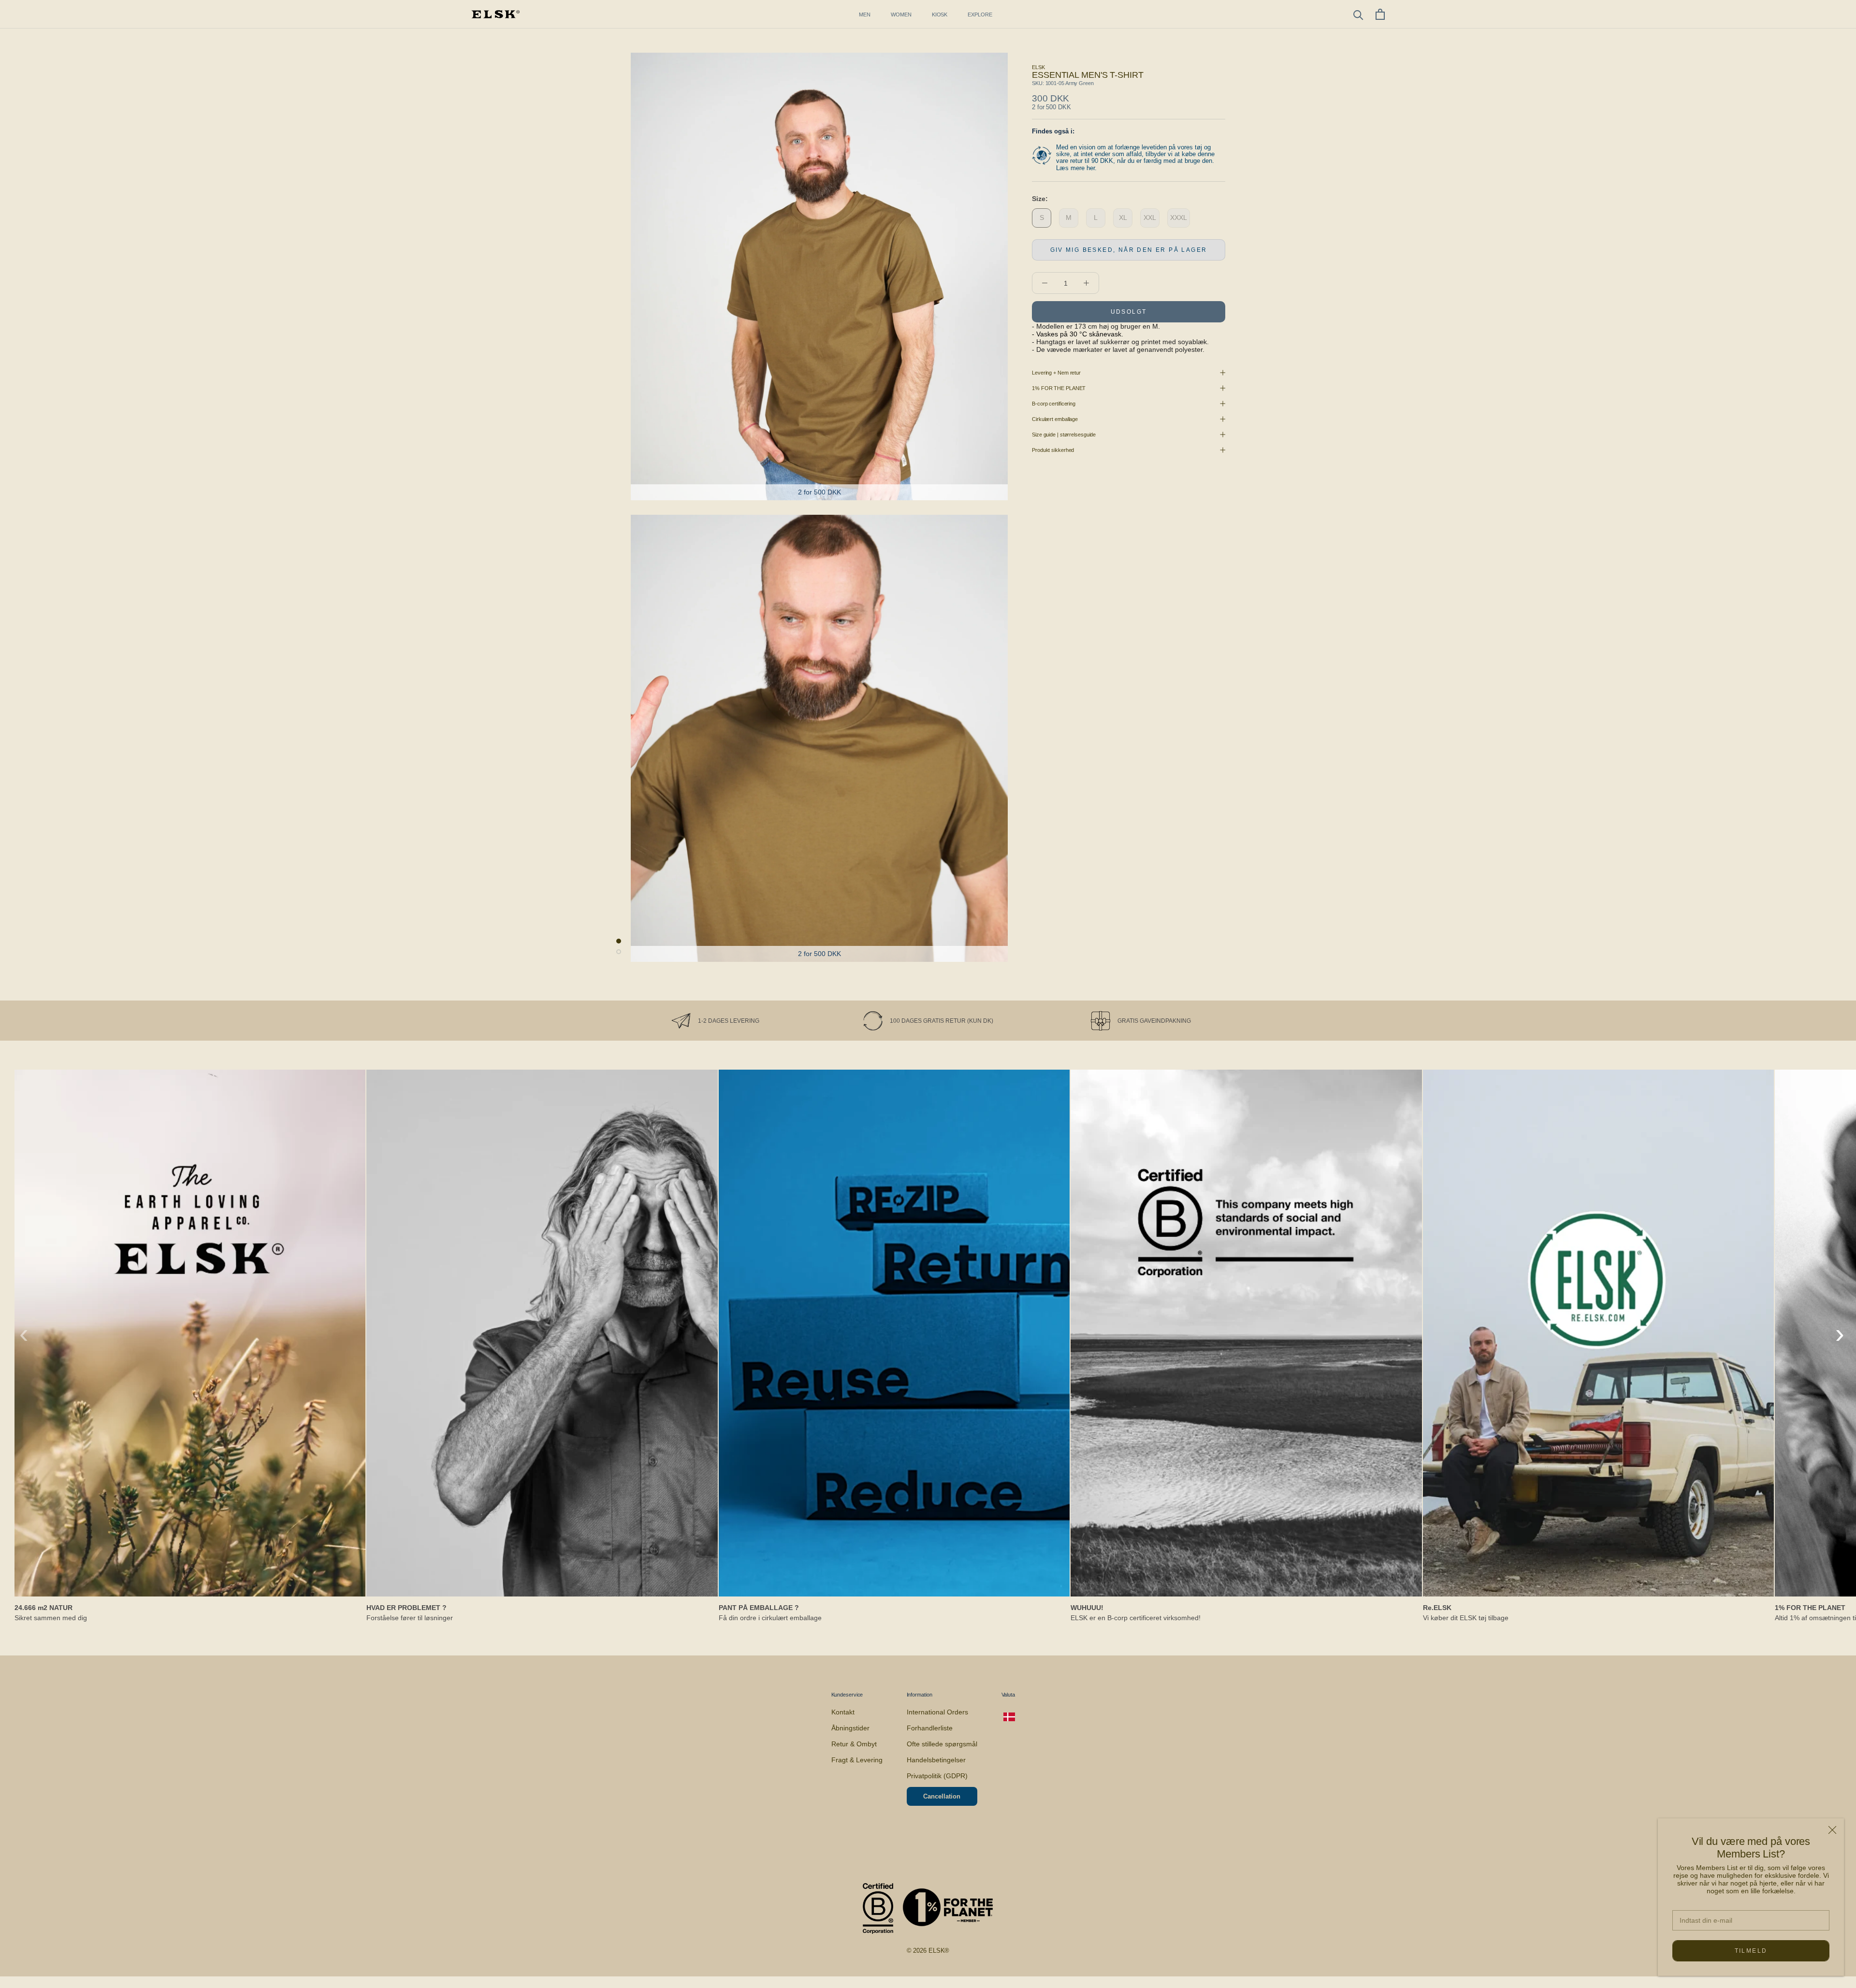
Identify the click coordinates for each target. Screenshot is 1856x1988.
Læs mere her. (1076, 168)
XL (1123, 218)
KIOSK (940, 15)
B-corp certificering (1054, 404)
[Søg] (1358, 14)
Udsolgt (1129, 312)
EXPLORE (980, 15)
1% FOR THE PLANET (1059, 388)
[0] (1380, 14)
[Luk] (1832, 1830)
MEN (865, 15)
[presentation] (24, 1334)
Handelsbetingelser (936, 1760)
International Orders (937, 1712)
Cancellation (942, 1796)
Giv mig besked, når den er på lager (1129, 250)
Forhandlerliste (930, 1728)
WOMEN (901, 15)
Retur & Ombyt (854, 1744)
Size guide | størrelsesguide (1064, 435)
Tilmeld (1751, 1951)
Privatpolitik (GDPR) (937, 1776)
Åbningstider (850, 1728)
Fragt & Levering (857, 1760)
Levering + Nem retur (1056, 373)
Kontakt (843, 1712)
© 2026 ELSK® (928, 1951)
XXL (1150, 218)
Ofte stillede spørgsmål (942, 1744)
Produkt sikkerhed (1053, 450)
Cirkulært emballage (1055, 419)
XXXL (1179, 218)
